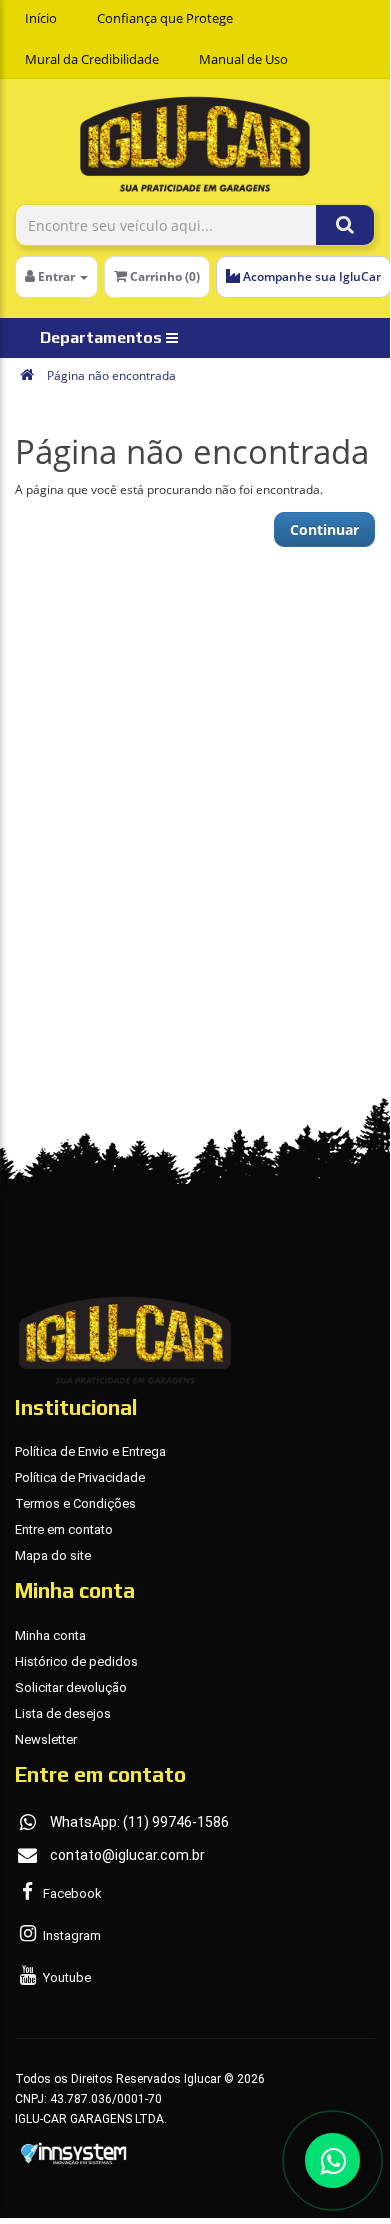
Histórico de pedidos (76, 1661)
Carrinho (163, 276)
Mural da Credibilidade (92, 59)
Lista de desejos (63, 1713)
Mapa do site (53, 1555)
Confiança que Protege (165, 18)
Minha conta (50, 1635)
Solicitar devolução (71, 1687)
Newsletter (46, 1739)
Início (41, 18)
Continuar (324, 529)
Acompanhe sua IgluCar (310, 276)
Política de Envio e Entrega (90, 1451)
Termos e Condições (75, 1503)
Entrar (56, 276)
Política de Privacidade (80, 1477)
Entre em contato (64, 1529)
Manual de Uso (243, 59)
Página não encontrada (111, 375)
